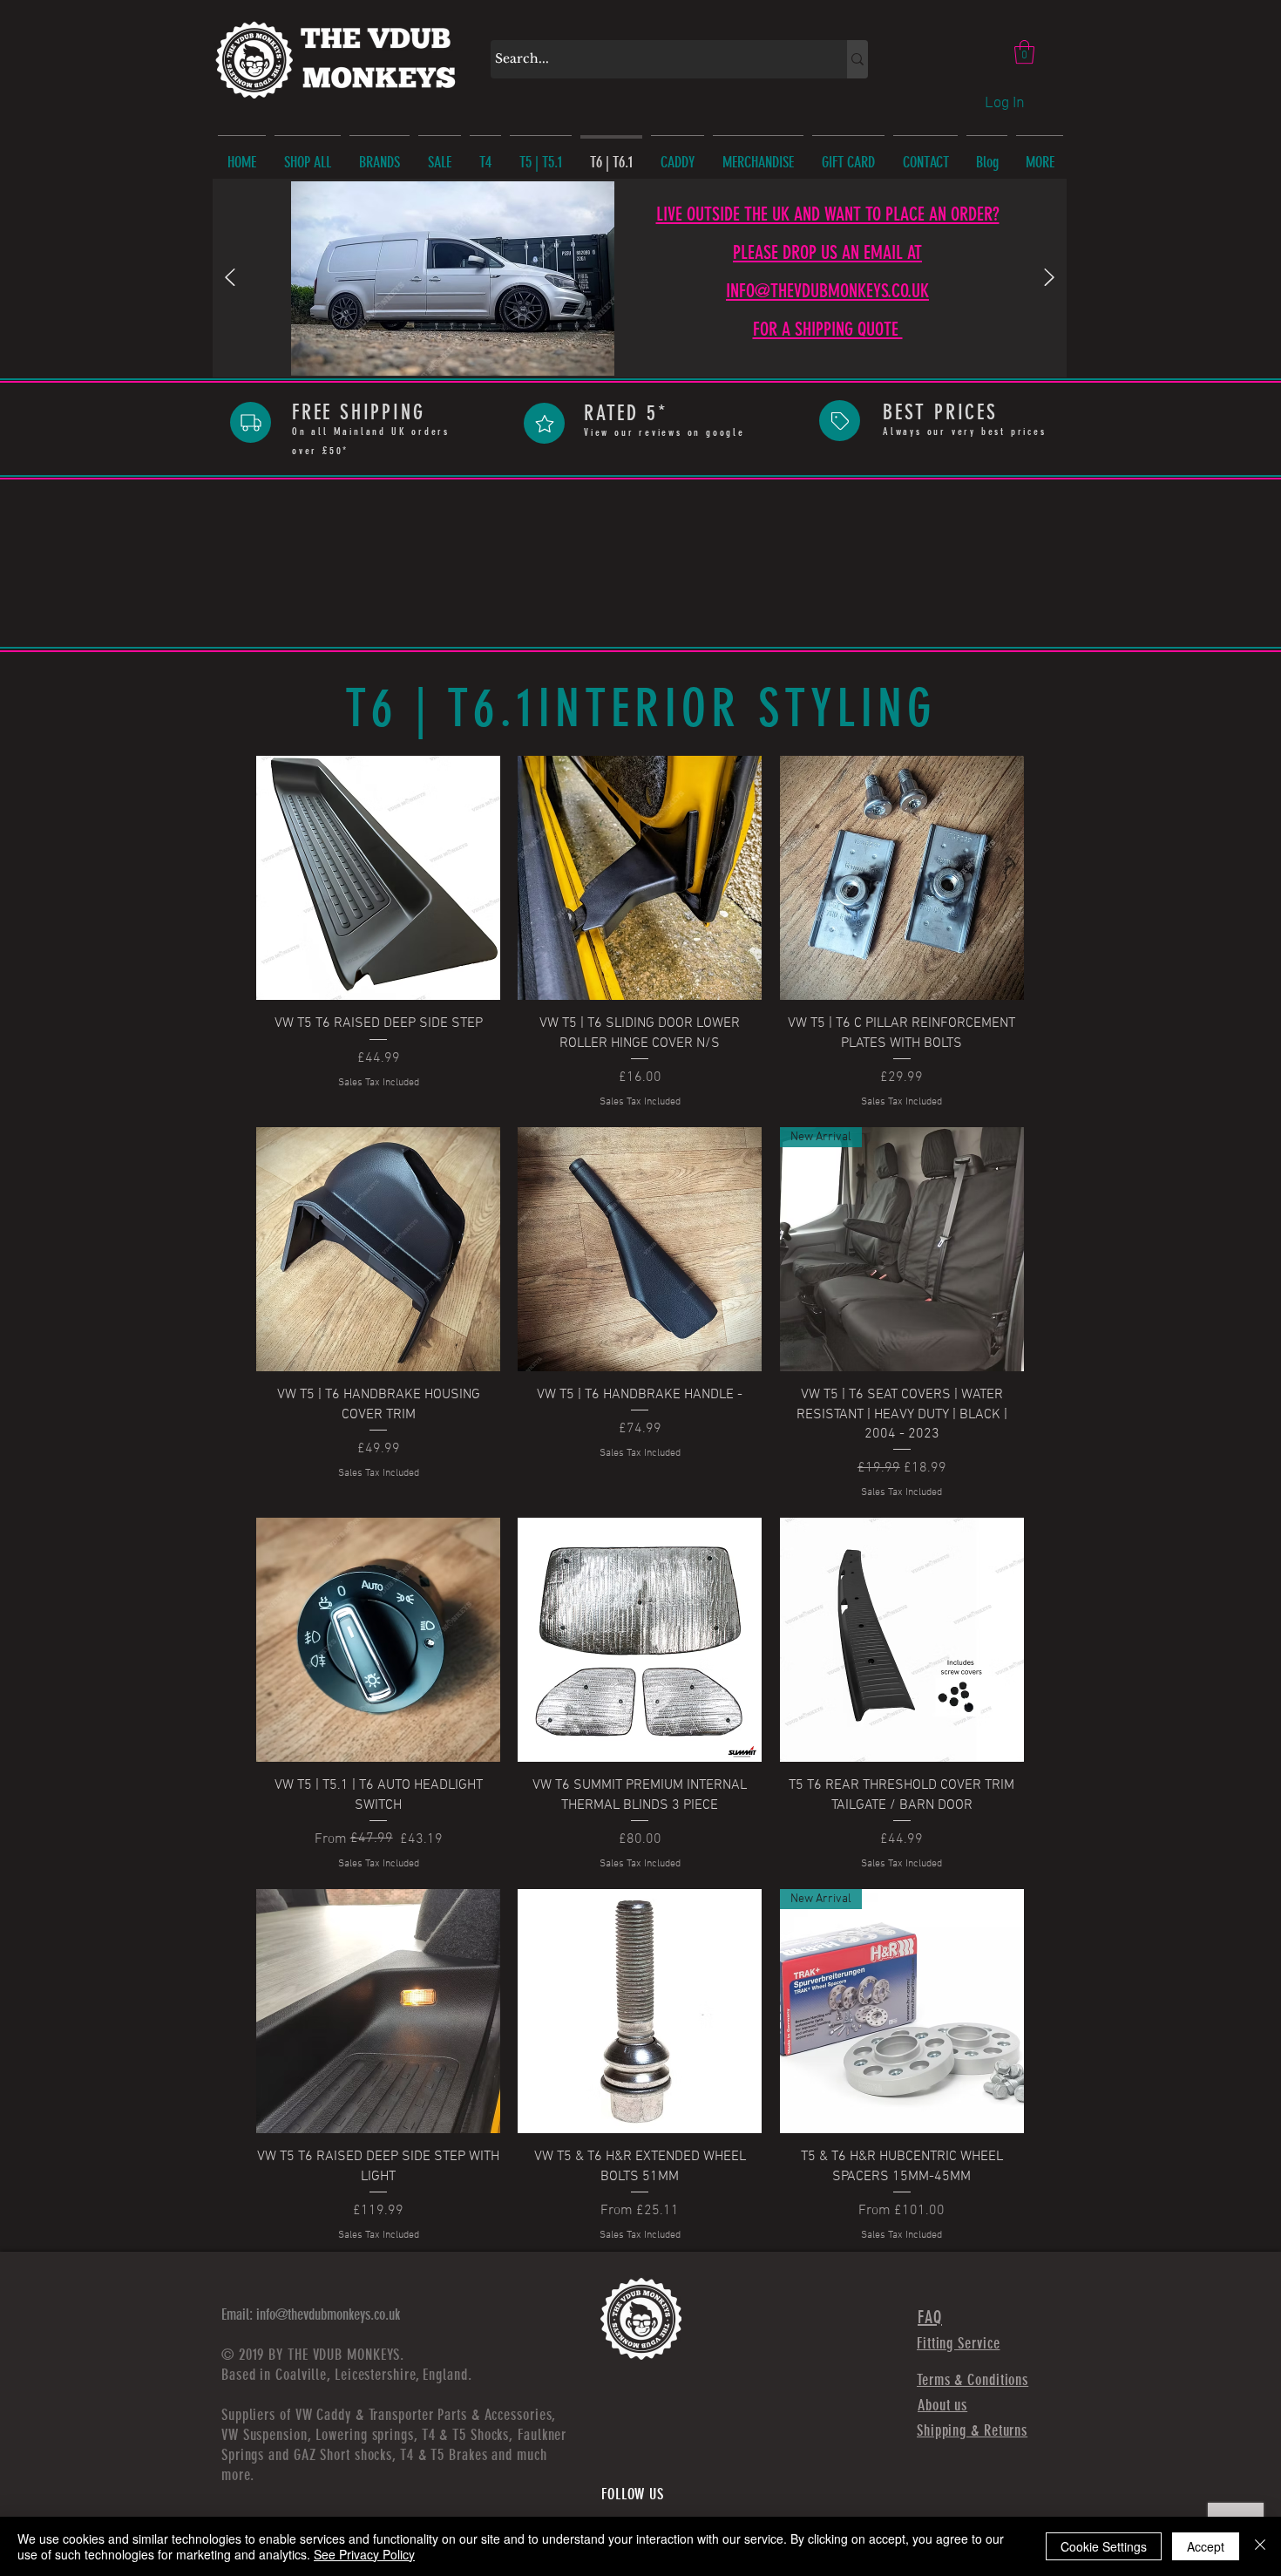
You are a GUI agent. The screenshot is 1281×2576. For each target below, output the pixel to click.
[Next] (1049, 279)
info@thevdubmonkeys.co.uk (328, 2314)
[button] (1024, 52)
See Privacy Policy (364, 2554)
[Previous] (230, 279)
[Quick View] (378, 878)
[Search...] (857, 59)
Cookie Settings (1104, 2546)
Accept (1206, 2546)
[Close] (1260, 2546)
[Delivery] (251, 422)
